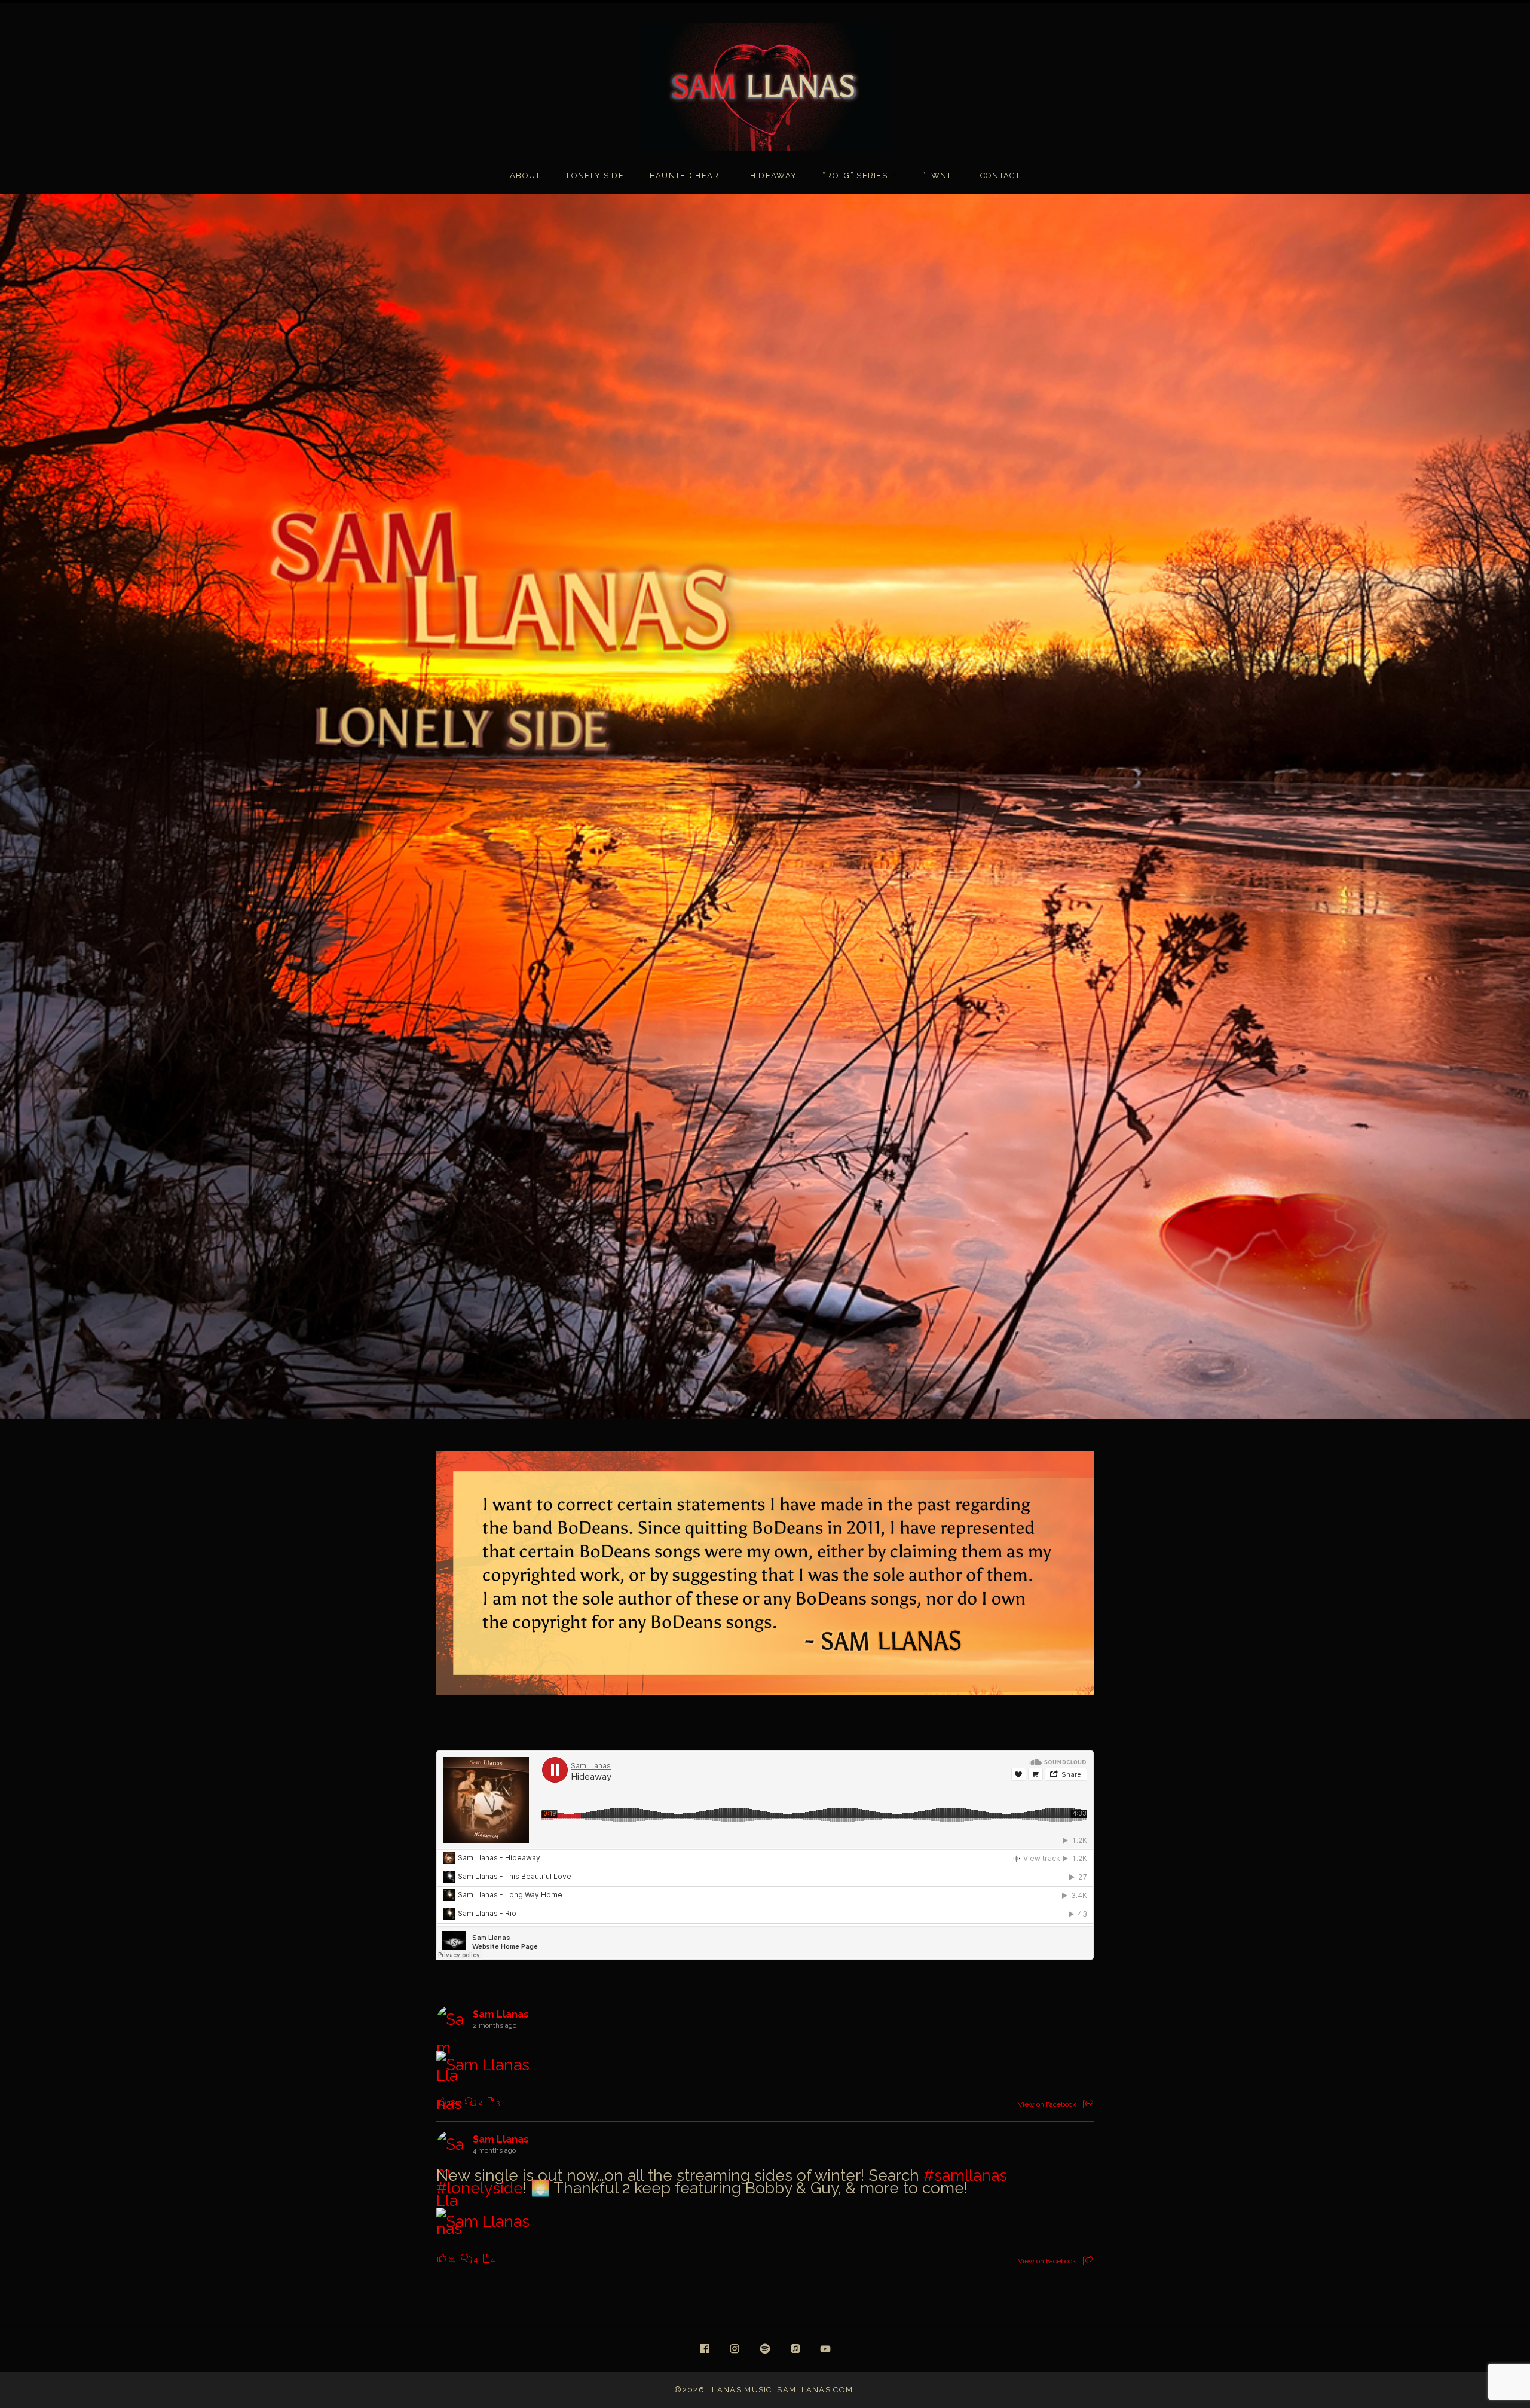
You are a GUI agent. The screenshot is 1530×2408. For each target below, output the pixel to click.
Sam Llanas (501, 2014)
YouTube (825, 2349)
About (525, 175)
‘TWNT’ (939, 175)
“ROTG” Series (866, 176)
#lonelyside (480, 2188)
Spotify (765, 2349)
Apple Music (795, 2349)
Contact (1000, 175)
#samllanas (965, 2175)
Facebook (705, 2349)
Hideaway (773, 175)
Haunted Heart (687, 175)
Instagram (735, 2349)
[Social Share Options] (1088, 2104)
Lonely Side (595, 175)
